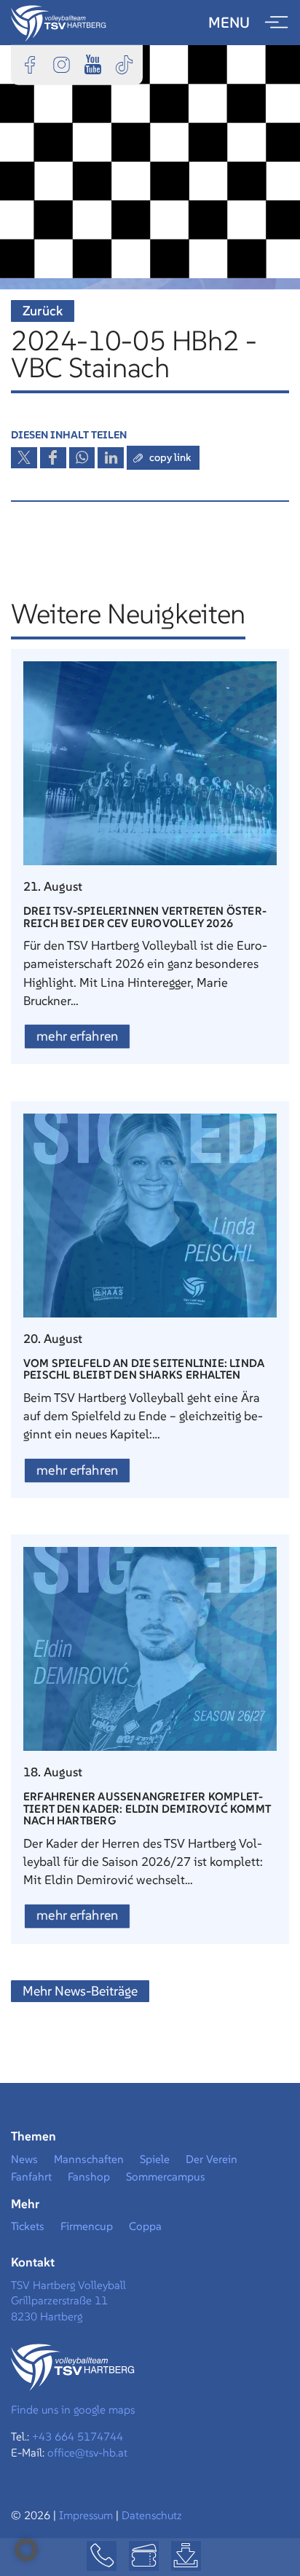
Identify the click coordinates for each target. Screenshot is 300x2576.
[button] (26, 2550)
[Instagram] (61, 64)
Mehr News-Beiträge (80, 1991)
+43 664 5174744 (78, 2437)
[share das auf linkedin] (111, 458)
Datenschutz (152, 2515)
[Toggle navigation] (277, 23)
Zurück (43, 311)
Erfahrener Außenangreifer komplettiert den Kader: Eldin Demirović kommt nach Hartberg (147, 1808)
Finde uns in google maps (73, 2410)
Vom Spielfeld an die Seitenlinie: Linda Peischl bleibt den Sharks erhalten (144, 1369)
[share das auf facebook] (53, 458)
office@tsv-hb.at (87, 2453)
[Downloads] (186, 2556)
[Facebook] (30, 64)
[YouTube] (92, 64)
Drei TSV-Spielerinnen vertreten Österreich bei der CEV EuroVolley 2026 (145, 917)
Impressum (87, 2515)
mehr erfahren (77, 1036)
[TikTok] (124, 64)
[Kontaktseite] (102, 2556)
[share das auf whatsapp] (82, 458)
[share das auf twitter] (24, 458)
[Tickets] (144, 2556)
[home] (59, 22)
